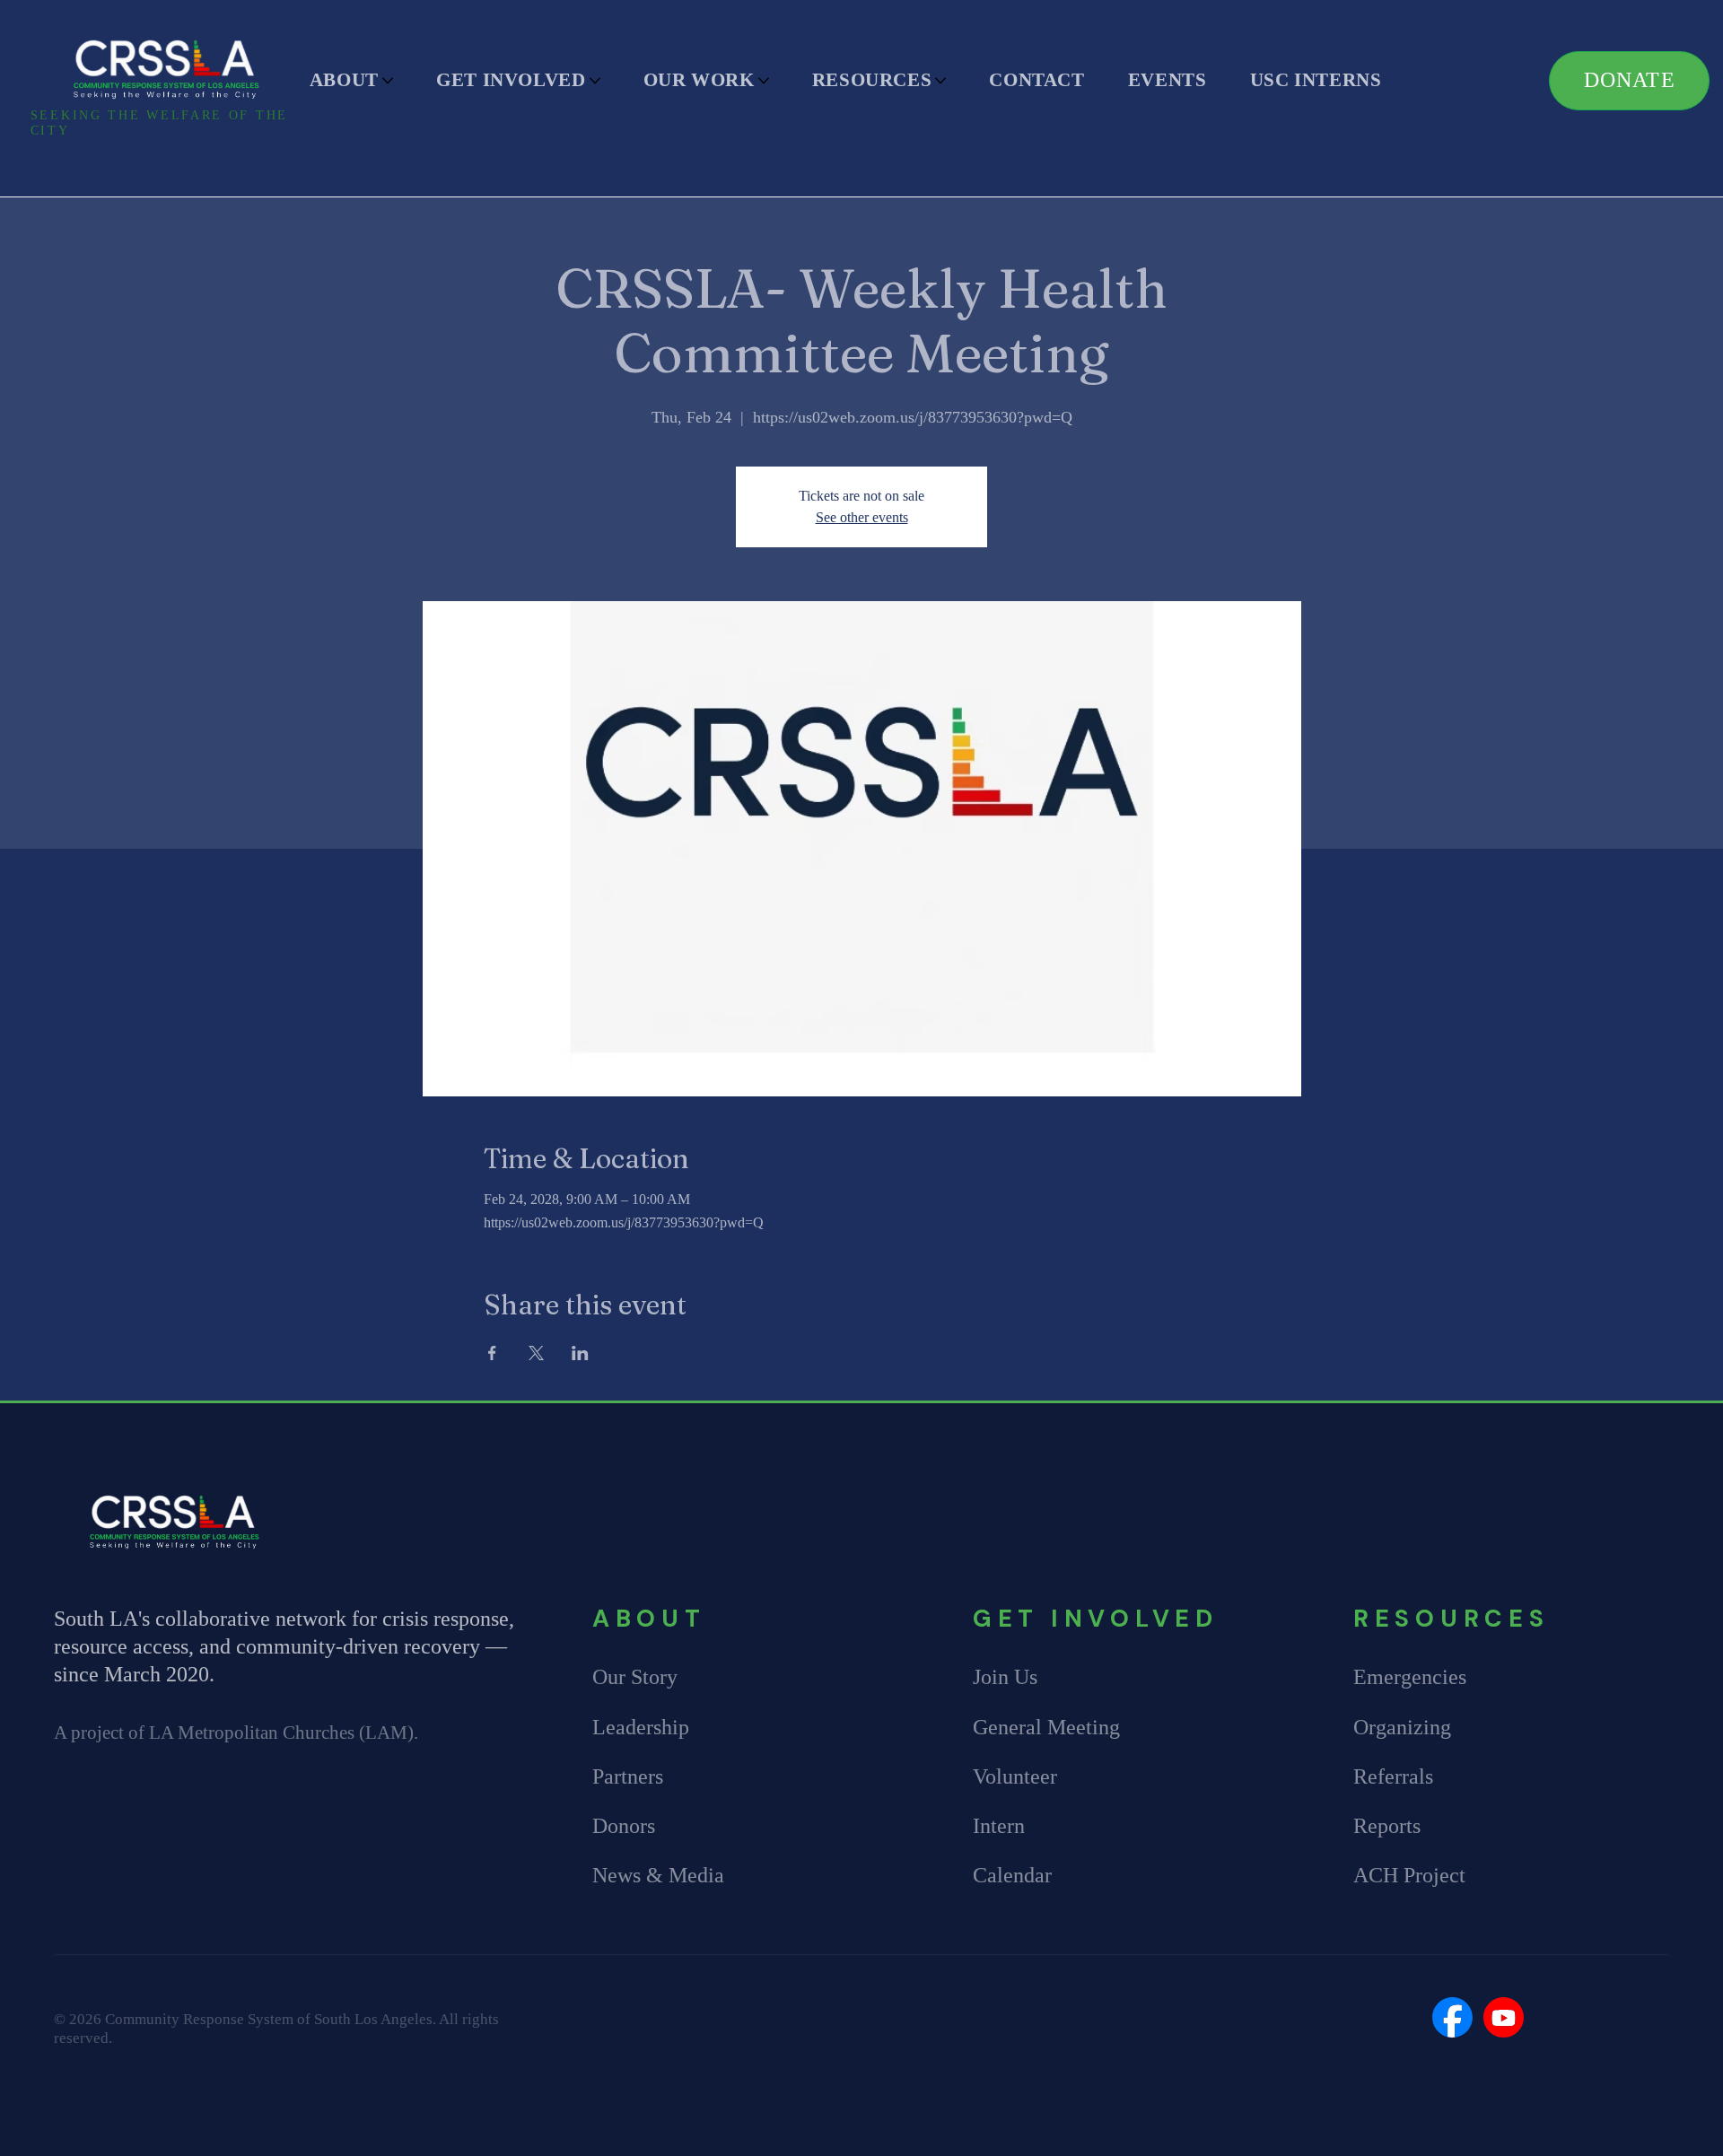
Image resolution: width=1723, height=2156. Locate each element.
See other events (862, 517)
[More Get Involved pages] (595, 81)
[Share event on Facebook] (492, 1353)
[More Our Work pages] (764, 81)
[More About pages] (388, 81)
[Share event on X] (536, 1353)
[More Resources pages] (940, 81)
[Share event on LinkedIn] (580, 1353)
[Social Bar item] (1452, 2017)
